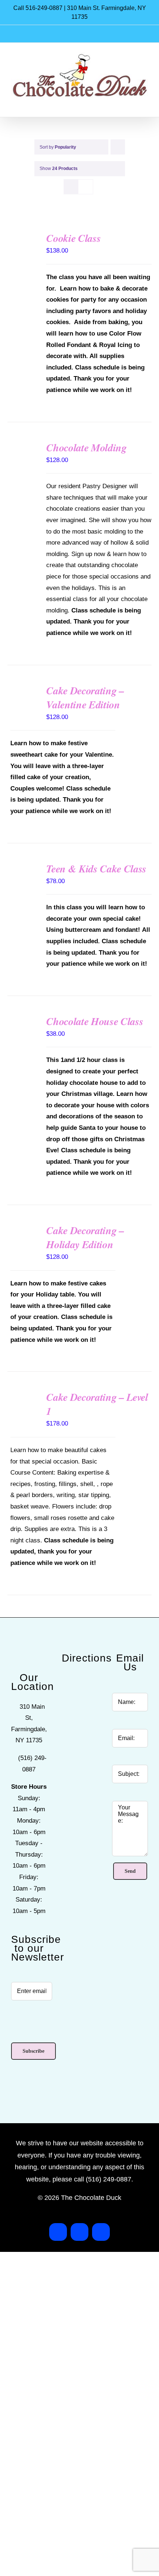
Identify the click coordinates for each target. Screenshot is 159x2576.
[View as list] (86, 187)
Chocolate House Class (95, 1021)
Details (24, 249)
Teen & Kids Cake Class (96, 869)
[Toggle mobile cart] (132, 104)
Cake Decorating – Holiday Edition (85, 1237)
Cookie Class (73, 238)
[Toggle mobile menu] (145, 104)
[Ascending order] (118, 147)
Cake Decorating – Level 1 (97, 1404)
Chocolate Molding (86, 447)
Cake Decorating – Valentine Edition (85, 697)
